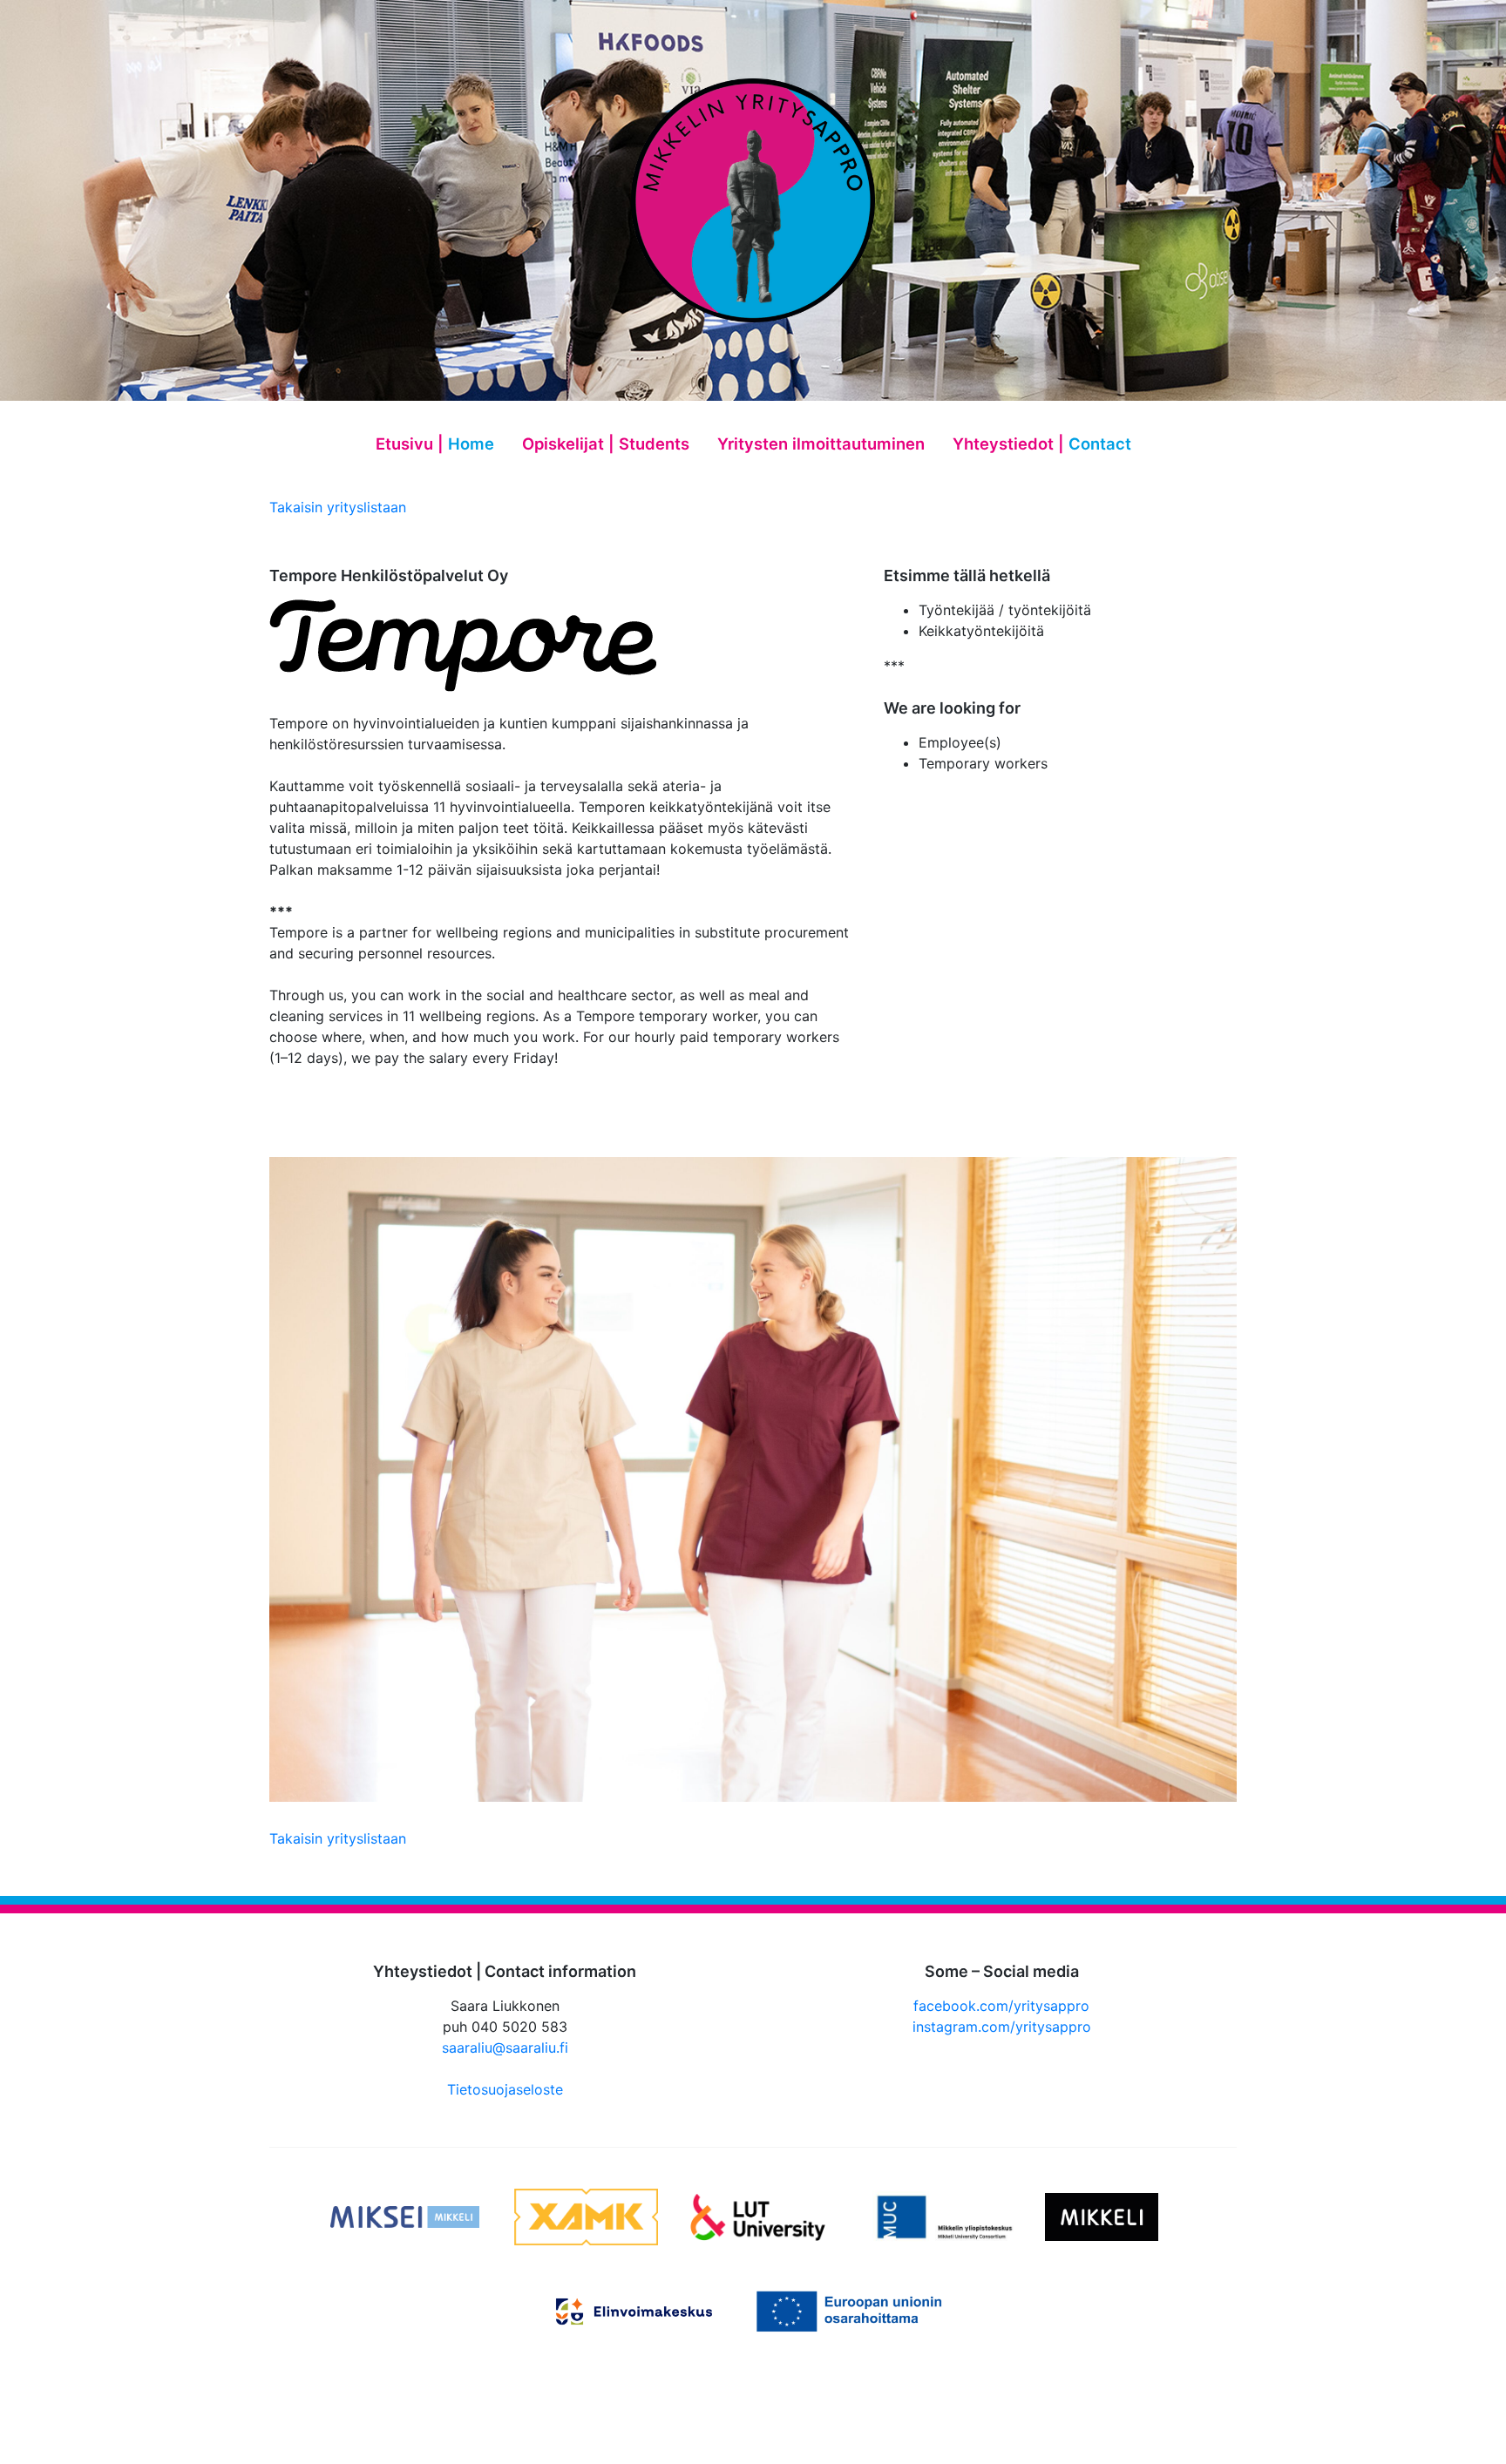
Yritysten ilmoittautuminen (821, 443)
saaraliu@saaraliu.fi (505, 2048)
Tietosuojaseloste (505, 2089)
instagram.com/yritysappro (1002, 2027)
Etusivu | (435, 443)
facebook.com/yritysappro (1001, 2006)
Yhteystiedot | (1042, 443)
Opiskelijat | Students (606, 443)
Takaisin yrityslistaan (338, 507)
